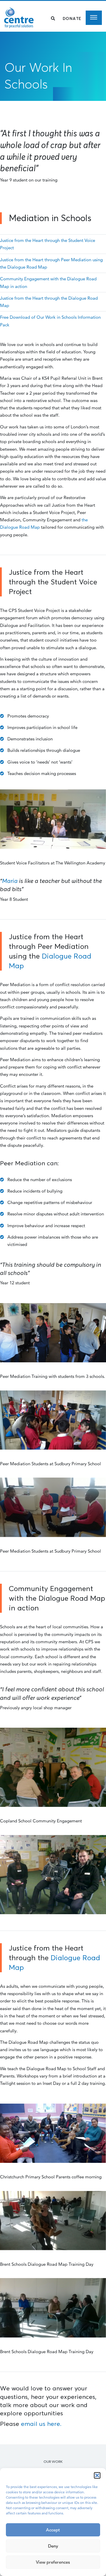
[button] (97, 2475)
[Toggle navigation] (94, 18)
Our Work (53, 2461)
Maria (10, 881)
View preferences (53, 2562)
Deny (53, 2546)
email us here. (41, 2424)
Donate (72, 18)
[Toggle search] (53, 18)
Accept (53, 2530)
